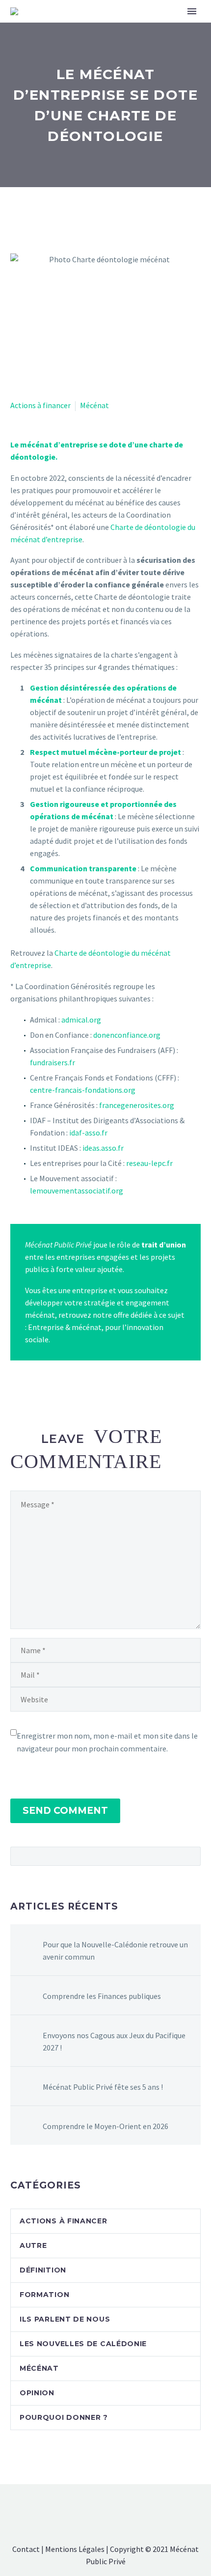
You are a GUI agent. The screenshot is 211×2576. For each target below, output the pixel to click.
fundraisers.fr (53, 1062)
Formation (44, 2295)
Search (190, 1856)
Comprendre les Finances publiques (102, 1996)
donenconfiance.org (127, 1035)
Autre (33, 2245)
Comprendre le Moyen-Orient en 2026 (105, 2126)
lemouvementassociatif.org (77, 1191)
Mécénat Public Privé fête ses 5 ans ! (103, 2087)
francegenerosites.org (137, 1105)
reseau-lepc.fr (149, 1163)
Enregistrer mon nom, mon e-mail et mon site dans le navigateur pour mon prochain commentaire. (107, 1742)
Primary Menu (192, 11)
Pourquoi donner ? (64, 2417)
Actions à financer (40, 405)
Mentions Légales (75, 2549)
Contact (26, 2549)
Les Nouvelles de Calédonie (83, 2344)
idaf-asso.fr (88, 1133)
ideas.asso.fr (103, 1148)
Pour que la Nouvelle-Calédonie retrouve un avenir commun (115, 1951)
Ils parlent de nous (65, 2319)
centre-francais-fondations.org (83, 1090)
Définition (43, 2270)
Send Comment (65, 1811)
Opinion (37, 2393)
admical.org (81, 1020)
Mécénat (94, 405)
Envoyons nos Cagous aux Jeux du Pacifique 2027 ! (114, 2041)
